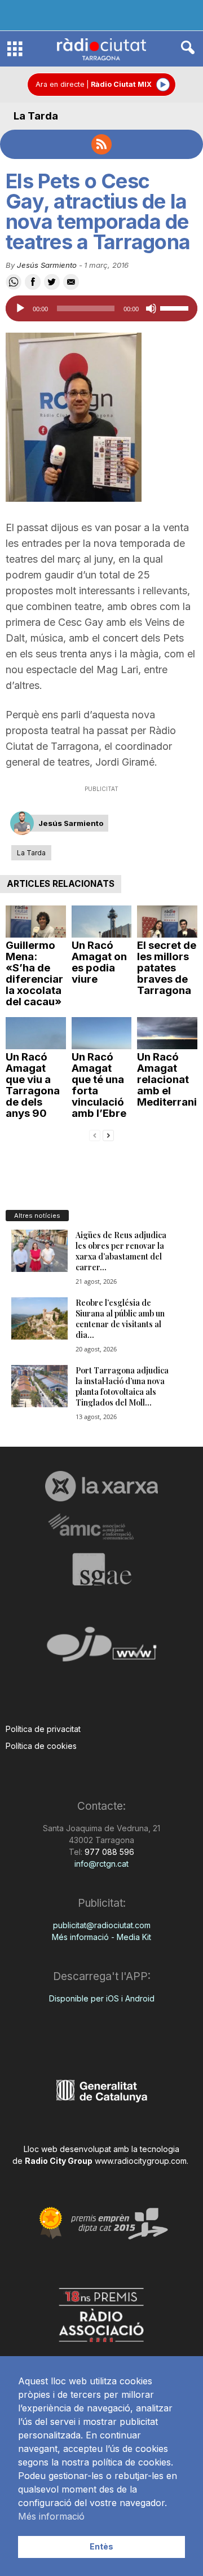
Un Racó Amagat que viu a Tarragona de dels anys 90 (33, 1085)
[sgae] (101, 1569)
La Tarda (36, 116)
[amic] (101, 1527)
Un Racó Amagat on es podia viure (99, 962)
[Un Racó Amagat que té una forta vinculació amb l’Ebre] (102, 1033)
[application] (101, 308)
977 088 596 (108, 1852)
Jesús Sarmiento (47, 265)
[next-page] (108, 1135)
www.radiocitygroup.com (141, 2161)
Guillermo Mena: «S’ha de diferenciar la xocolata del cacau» (34, 973)
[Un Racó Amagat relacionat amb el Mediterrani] (167, 1033)
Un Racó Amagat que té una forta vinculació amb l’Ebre (99, 1085)
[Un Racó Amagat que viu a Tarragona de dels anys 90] (36, 1033)
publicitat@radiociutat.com (102, 1925)
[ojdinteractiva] (101, 1649)
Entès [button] (101, 2546)
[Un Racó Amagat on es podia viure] (102, 922)
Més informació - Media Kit (101, 1937)
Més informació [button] (51, 2516)
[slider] (176, 307)
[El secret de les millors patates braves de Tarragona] (167, 922)
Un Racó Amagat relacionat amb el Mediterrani (167, 1079)
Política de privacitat (43, 1729)
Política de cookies (41, 1746)
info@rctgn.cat (101, 1864)
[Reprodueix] (20, 308)
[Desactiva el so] (151, 308)
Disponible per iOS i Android (102, 1998)
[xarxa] (101, 1486)
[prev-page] (95, 1135)
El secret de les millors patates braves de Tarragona (167, 968)
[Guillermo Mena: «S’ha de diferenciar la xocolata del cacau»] (36, 922)
